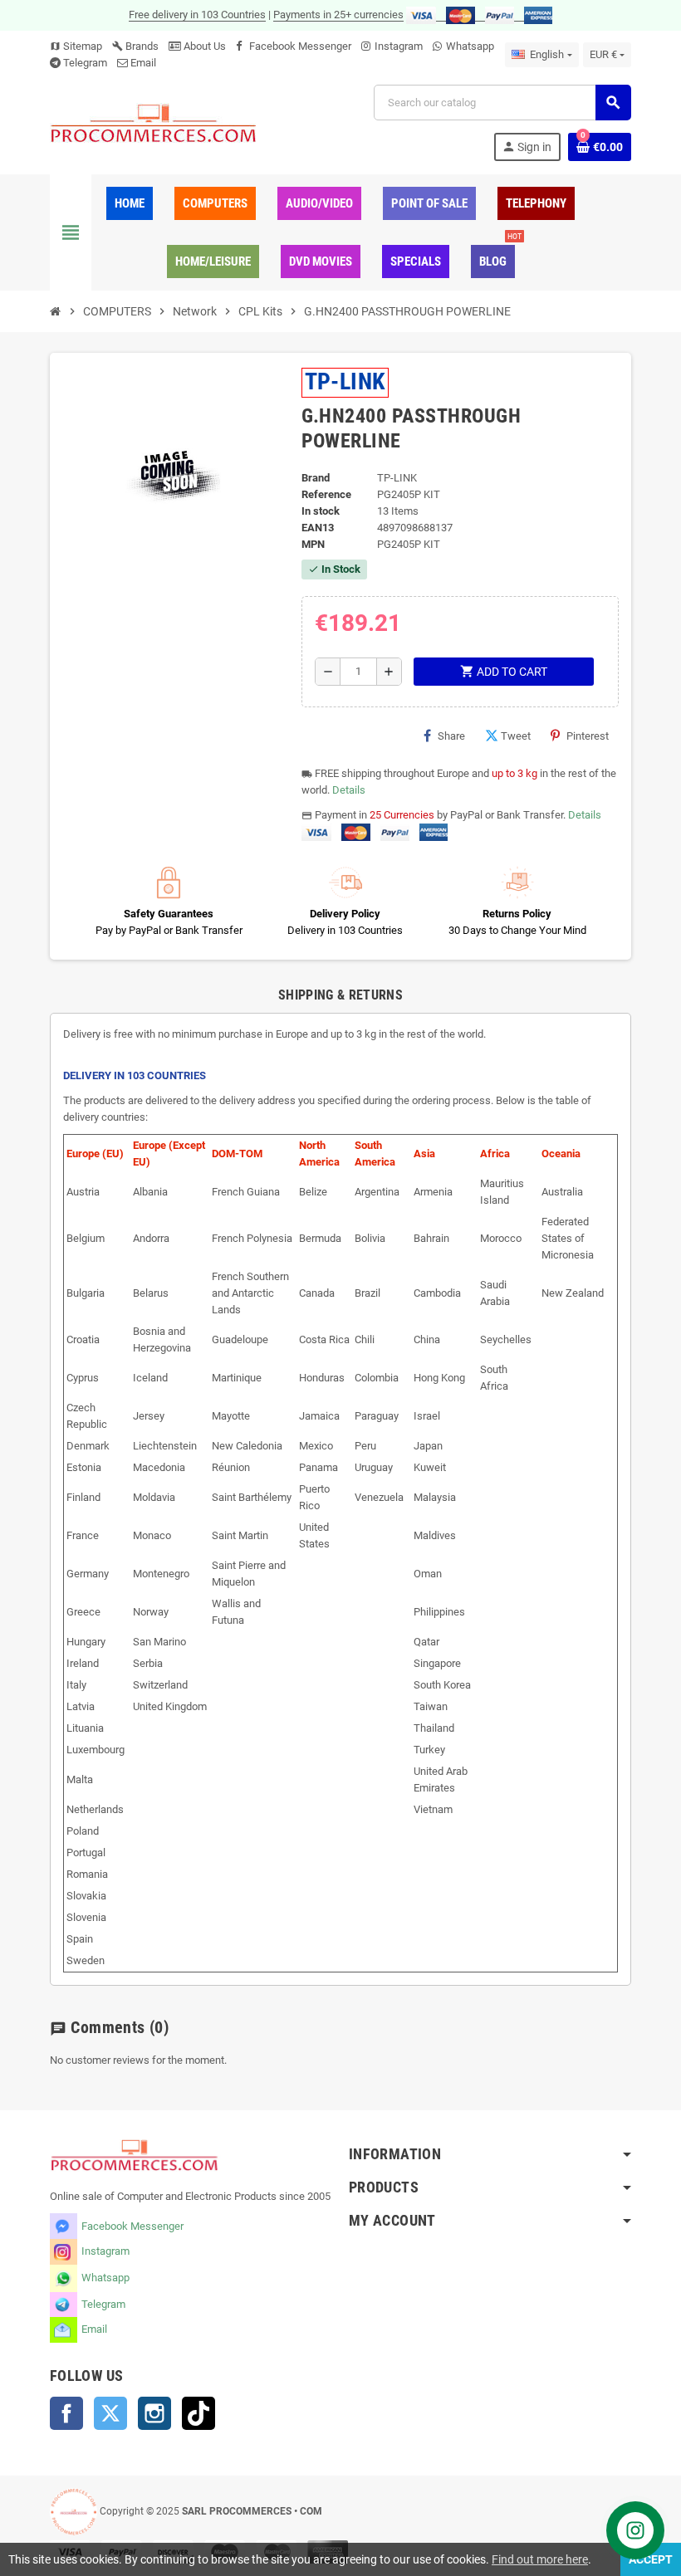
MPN (313, 544)
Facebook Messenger (300, 46)
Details (349, 790)
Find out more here (540, 2559)
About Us (203, 46)
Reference (326, 494)
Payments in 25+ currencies (338, 15)
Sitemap (76, 46)
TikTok (198, 2413)
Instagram (399, 46)
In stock (321, 511)
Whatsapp (470, 46)
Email (143, 63)
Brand (316, 478)
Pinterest (588, 736)
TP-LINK (345, 381)
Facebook (66, 2413)
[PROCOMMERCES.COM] (154, 122)
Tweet (516, 736)
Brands (135, 46)
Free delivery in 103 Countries (197, 15)
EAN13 (318, 528)
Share (451, 736)
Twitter (110, 2413)
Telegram (85, 63)
